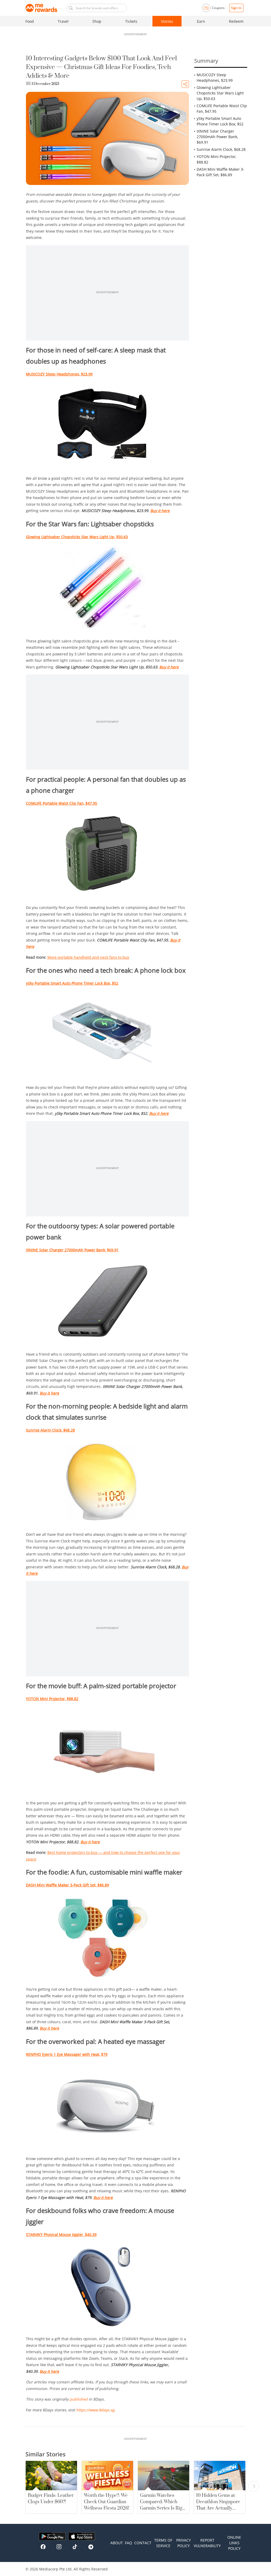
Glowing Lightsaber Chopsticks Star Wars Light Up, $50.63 (220, 93)
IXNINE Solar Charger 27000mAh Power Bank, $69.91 (217, 137)
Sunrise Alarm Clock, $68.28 (221, 149)
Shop (97, 21)
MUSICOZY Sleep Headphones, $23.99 (215, 78)
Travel (63, 21)
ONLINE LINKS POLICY (234, 2543)
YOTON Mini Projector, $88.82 (216, 159)
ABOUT (117, 2543)
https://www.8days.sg (96, 2410)
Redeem (236, 21)
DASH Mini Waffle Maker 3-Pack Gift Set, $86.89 (220, 172)
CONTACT (143, 2543)
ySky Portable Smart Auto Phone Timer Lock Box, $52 (220, 121)
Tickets (131, 21)
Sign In (236, 8)
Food (30, 21)
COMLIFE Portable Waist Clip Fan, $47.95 (222, 108)
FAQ (128, 2543)
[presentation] (254, 2486)
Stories (167, 21)
